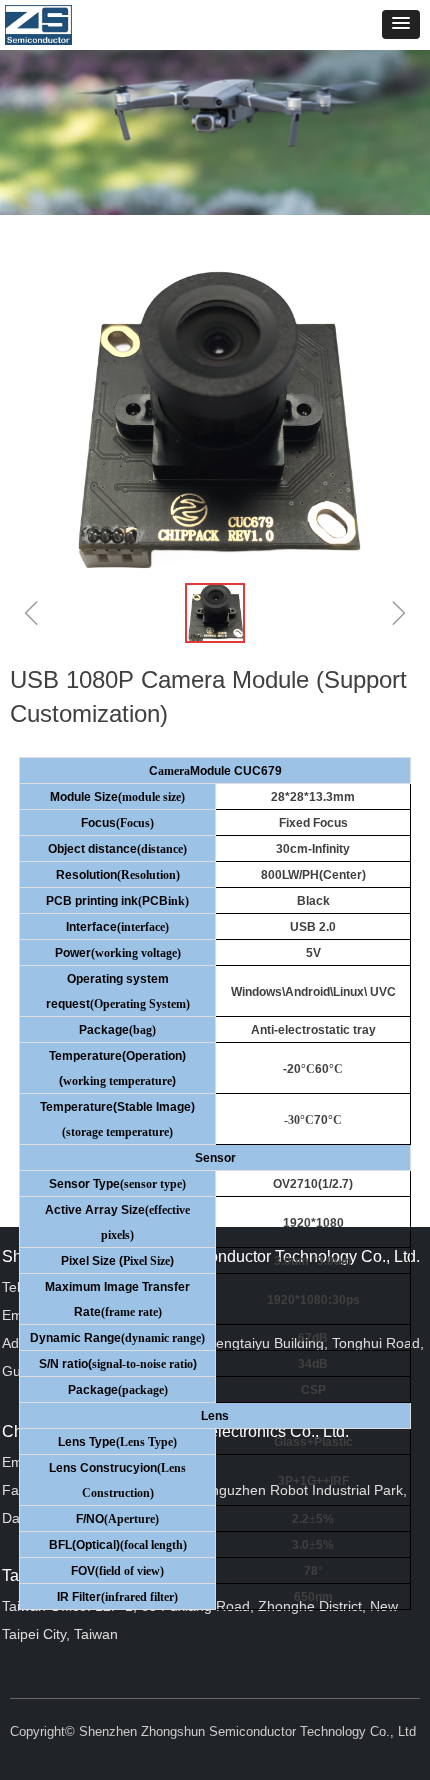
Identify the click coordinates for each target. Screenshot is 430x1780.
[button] (401, 24)
